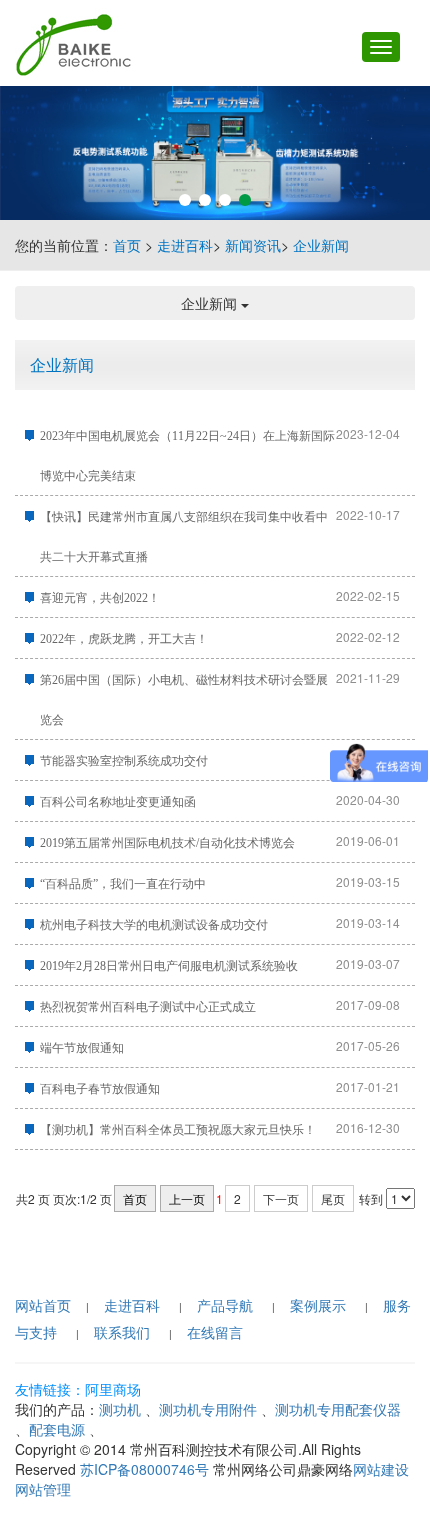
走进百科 (185, 245)
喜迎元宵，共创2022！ (100, 598)
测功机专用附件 (208, 1409)
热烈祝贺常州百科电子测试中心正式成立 (148, 1007)
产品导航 (225, 1305)
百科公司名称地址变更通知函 (118, 802)
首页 (127, 245)
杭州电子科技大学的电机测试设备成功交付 (154, 925)
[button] (185, 200)
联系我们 (122, 1332)
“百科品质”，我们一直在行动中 (123, 884)
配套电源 (57, 1429)
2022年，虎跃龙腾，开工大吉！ (124, 639)
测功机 (120, 1409)
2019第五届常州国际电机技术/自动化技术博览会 (167, 843)
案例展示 (318, 1305)
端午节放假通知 (82, 1048)
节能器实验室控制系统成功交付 (124, 761)
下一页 (281, 1198)
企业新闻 (321, 245)
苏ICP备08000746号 (144, 1469)
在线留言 (215, 1332)
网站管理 (43, 1489)
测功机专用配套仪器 (338, 1409)
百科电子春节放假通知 (100, 1089)
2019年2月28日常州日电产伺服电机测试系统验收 (169, 966)
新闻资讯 (253, 245)
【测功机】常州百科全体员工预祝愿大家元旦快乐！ (178, 1130)
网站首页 (43, 1305)
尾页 (333, 1198)
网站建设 (381, 1469)
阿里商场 (113, 1389)
